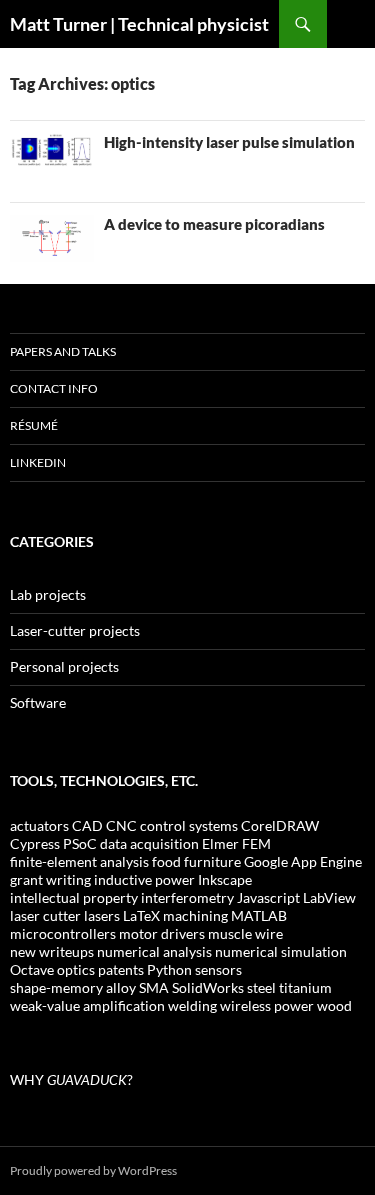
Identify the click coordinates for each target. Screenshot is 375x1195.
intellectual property (74, 897)
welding (192, 1005)
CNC (121, 825)
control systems (189, 825)
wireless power (267, 1005)
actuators (39, 825)
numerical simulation (281, 951)
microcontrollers (63, 933)
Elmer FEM (236, 843)
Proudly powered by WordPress (93, 1170)
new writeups (52, 951)
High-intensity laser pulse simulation (229, 142)
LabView (329, 897)
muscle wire (245, 933)
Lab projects (48, 594)
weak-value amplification (87, 1005)
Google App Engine (303, 861)
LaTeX (141, 915)
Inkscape (225, 879)
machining (195, 915)
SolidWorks (208, 987)
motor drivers (162, 933)
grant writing (50, 879)
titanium (305, 987)
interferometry (187, 897)
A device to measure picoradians (214, 224)
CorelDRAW (280, 825)
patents (121, 969)
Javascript (268, 897)
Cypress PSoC (53, 843)
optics (76, 969)
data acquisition (149, 843)
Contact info (54, 388)
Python (169, 969)
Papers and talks (63, 351)
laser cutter (45, 915)
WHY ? (71, 1079)
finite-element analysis (79, 861)
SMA (154, 987)
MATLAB (259, 915)
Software (38, 702)
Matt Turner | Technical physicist (139, 24)
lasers (102, 915)
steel (261, 987)
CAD (87, 825)
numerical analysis (154, 951)
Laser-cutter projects (75, 630)
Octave (32, 969)
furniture (212, 861)
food (166, 861)
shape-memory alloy (73, 987)
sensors (218, 969)
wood (334, 1005)
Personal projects (64, 666)
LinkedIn (38, 462)
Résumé (34, 425)
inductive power (144, 879)
